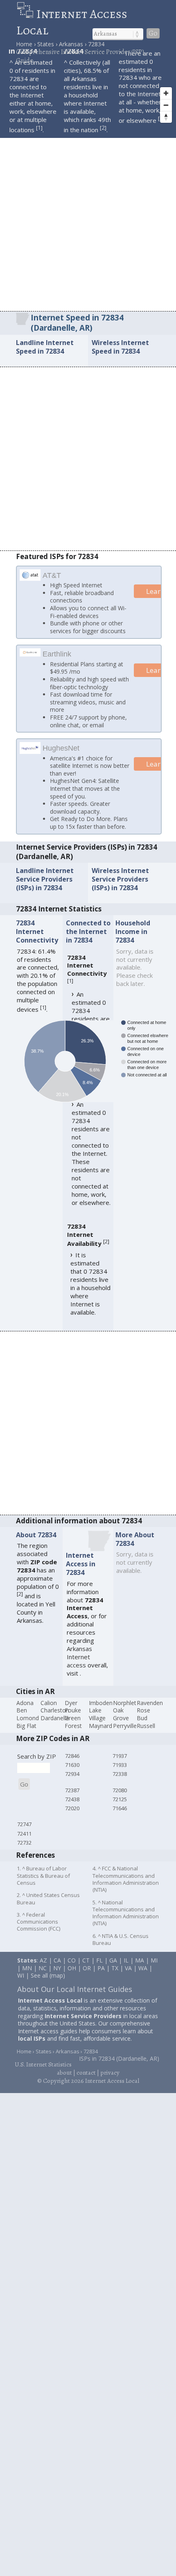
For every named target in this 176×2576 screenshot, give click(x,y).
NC (43, 1969)
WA (143, 1969)
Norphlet (125, 1704)
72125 (120, 1800)
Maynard (100, 1727)
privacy (110, 2074)
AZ (43, 1961)
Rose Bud (143, 1715)
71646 (120, 1809)
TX (115, 1969)
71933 (120, 1766)
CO (72, 1961)
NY (57, 1969)
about (64, 2074)
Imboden (101, 1704)
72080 (120, 1791)
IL (126, 1961)
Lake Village (97, 1715)
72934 (72, 1775)
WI (21, 1977)
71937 (120, 1757)
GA (113, 1961)
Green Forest (73, 1723)
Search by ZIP (37, 1757)
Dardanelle (55, 1719)
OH (72, 1969)
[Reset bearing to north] (166, 117)
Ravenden (150, 1704)
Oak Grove (121, 1715)
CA (57, 1961)
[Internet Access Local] (26, 14)
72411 (24, 1834)
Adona (25, 1704)
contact (86, 2074)
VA (128, 1969)
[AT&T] (30, 578)
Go (153, 33)
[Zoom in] (166, 93)
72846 (72, 1757)
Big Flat (26, 1727)
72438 (72, 1800)
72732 (24, 1843)
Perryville (125, 1727)
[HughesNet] (30, 751)
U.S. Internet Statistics (43, 2066)
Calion (49, 1704)
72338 (120, 1775)
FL (99, 1961)
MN (27, 1969)
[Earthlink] (30, 653)
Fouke (73, 1711)
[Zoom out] (166, 105)
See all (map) (48, 1977)
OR (87, 1969)
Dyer (71, 1704)
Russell (146, 1727)
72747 (24, 1825)
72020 (72, 1809)
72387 (72, 1791)
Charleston (55, 1711)
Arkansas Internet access (79, 1658)
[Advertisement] (88, 219)
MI (154, 1961)
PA (101, 1969)
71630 (72, 1766)
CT (86, 1961)
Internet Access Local (72, 22)
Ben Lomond (28, 1715)
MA (140, 1961)
